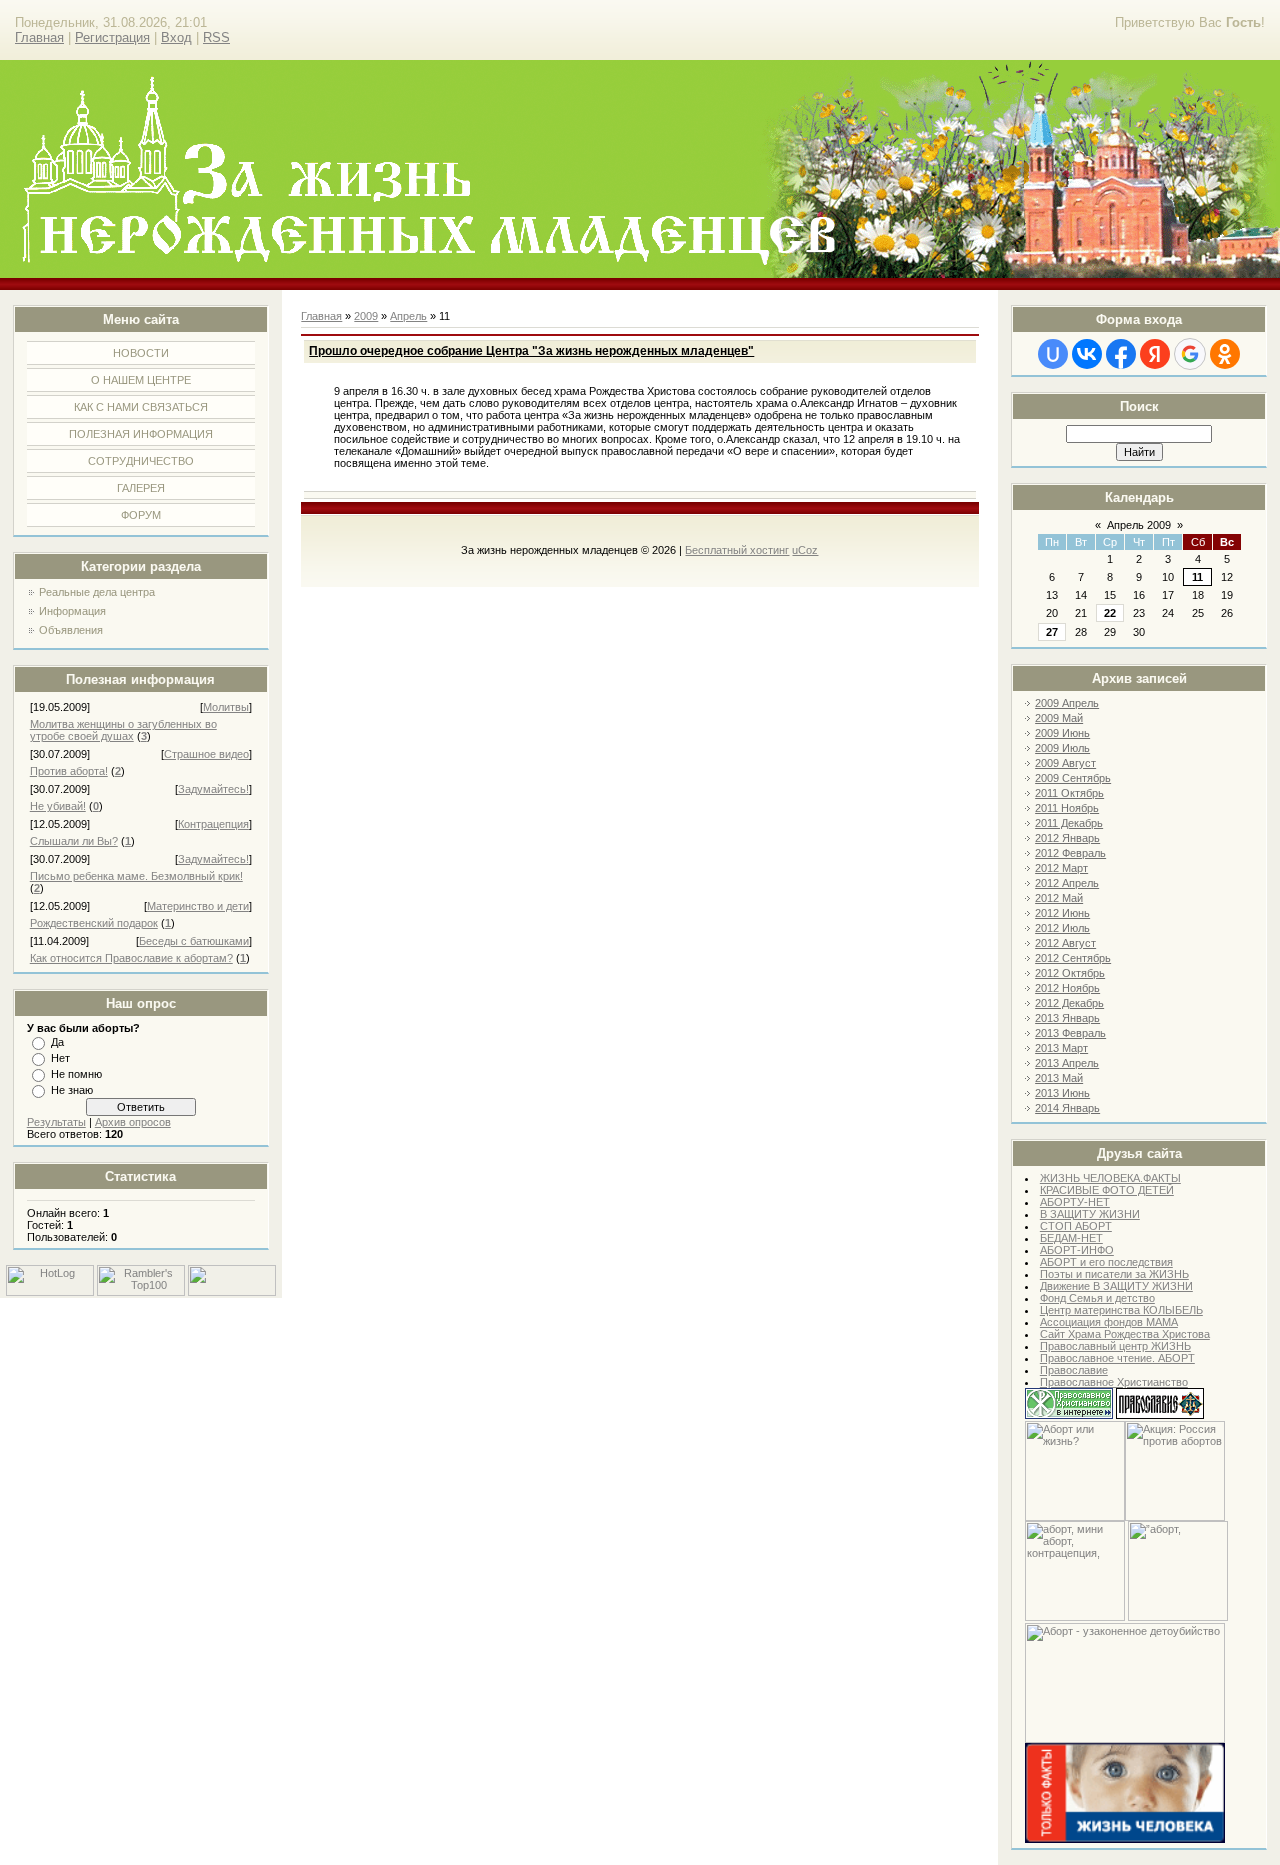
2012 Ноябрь (1067, 988)
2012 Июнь (1062, 913)
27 (1052, 632)
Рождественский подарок (94, 923)
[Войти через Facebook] (1121, 354)
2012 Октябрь (1070, 973)
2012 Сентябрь (1073, 958)
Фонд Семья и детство (1097, 1298)
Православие (1074, 1370)
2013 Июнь (1062, 1093)
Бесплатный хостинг (737, 550)
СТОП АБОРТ (1076, 1226)
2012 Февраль (1070, 853)
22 (1110, 613)
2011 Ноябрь (1067, 808)
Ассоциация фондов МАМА (1109, 1322)
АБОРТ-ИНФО (1077, 1250)
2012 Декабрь (1069, 1003)
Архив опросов (133, 1122)
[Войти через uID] (1053, 354)
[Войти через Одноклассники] (1225, 354)
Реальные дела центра (97, 592)
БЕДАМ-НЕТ (1071, 1238)
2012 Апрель (1067, 883)
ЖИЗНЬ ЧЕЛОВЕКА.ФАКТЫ (1110, 1178)
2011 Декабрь (1069, 823)
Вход (176, 37)
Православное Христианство (1114, 1382)
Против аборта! (69, 771)
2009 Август (1065, 763)
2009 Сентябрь (1073, 778)
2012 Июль (1062, 928)
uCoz (805, 550)
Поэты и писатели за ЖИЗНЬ (1114, 1274)
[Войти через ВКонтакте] (1087, 354)
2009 (366, 316)
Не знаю (72, 1090)
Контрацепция (213, 824)
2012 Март (1061, 868)
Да (57, 1042)
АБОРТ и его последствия (1106, 1262)
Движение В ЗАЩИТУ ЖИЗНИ (1116, 1286)
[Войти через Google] (1190, 354)
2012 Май (1059, 898)
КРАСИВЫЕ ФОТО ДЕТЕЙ (1107, 1190)
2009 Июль (1062, 748)
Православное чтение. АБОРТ (1117, 1358)
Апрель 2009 (1139, 525)
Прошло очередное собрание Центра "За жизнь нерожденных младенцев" (531, 351)
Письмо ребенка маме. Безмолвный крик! (136, 876)
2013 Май (1059, 1078)
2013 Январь (1067, 1018)
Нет (60, 1058)
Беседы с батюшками (194, 941)
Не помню (76, 1074)
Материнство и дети (198, 906)
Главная (39, 37)
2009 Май (1059, 718)
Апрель (408, 316)
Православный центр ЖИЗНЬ (1115, 1346)
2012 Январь (1067, 838)
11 (1197, 577)
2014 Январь (1067, 1108)
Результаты (56, 1122)
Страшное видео (206, 754)
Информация (72, 611)
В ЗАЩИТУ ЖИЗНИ (1090, 1214)
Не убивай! (58, 806)
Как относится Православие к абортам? (131, 958)
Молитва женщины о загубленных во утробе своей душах (123, 730)
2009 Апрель (1067, 703)
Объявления (71, 630)
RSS (216, 37)
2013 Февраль (1070, 1033)
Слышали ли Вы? (74, 841)
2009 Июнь (1062, 733)
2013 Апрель (1067, 1063)
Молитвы (226, 707)
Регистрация (112, 37)
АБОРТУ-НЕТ (1075, 1202)
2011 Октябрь (1069, 793)
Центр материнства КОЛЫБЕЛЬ (1121, 1310)
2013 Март (1061, 1048)
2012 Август (1065, 943)
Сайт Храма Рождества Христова (1125, 1334)
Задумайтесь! (213, 789)
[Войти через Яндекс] (1155, 354)
